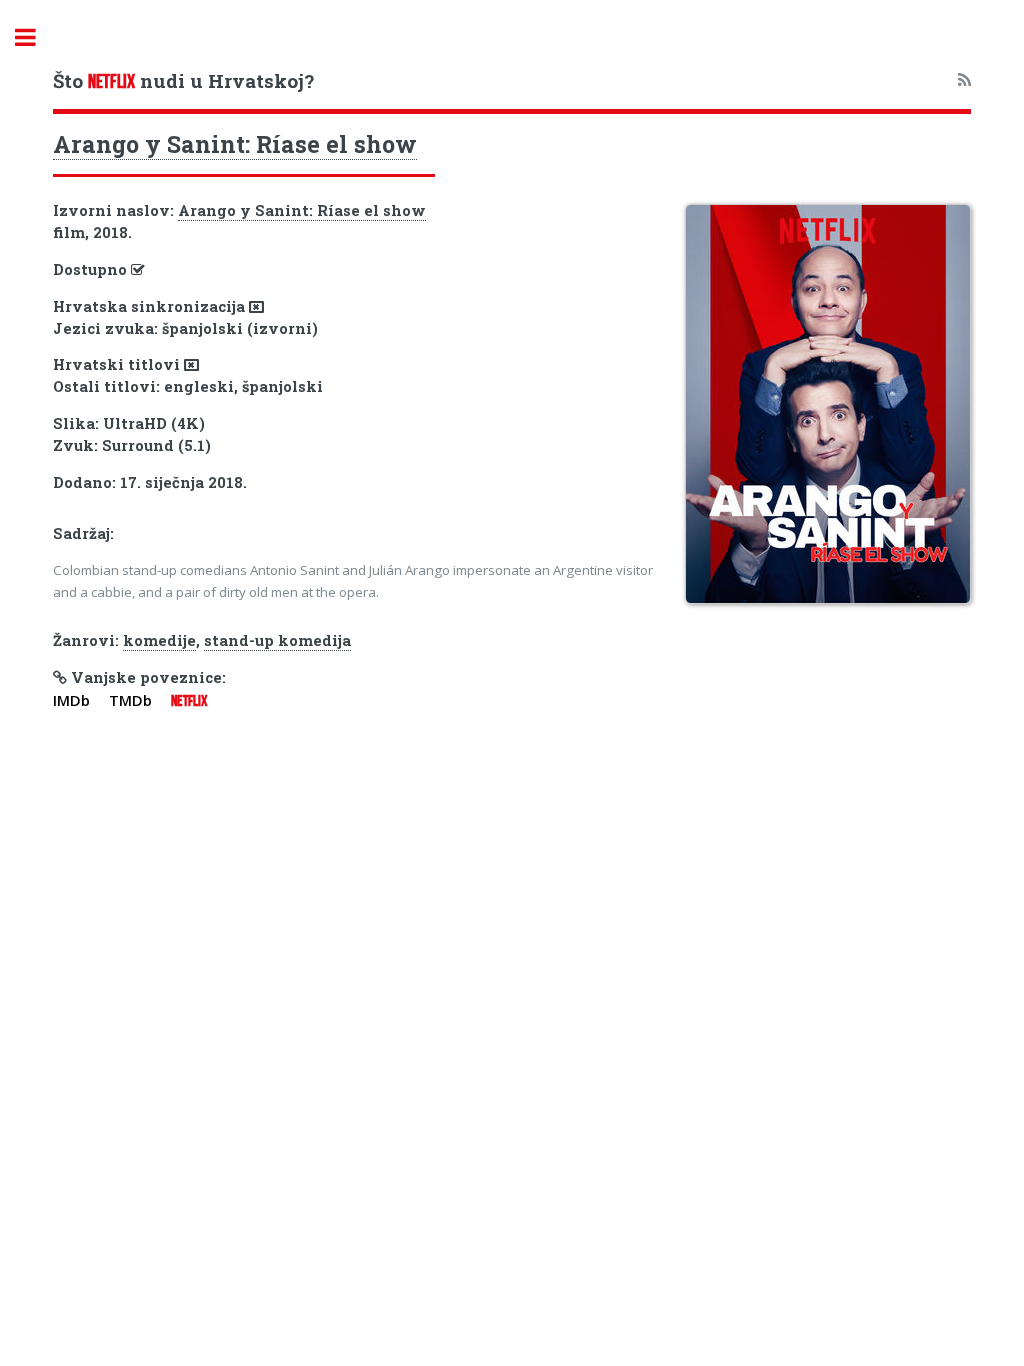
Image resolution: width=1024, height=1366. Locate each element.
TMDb (130, 700)
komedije (159, 640)
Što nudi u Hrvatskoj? (183, 80)
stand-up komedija (277, 640)
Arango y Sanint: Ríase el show (235, 144)
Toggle (36, 37)
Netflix (189, 701)
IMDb (71, 700)
